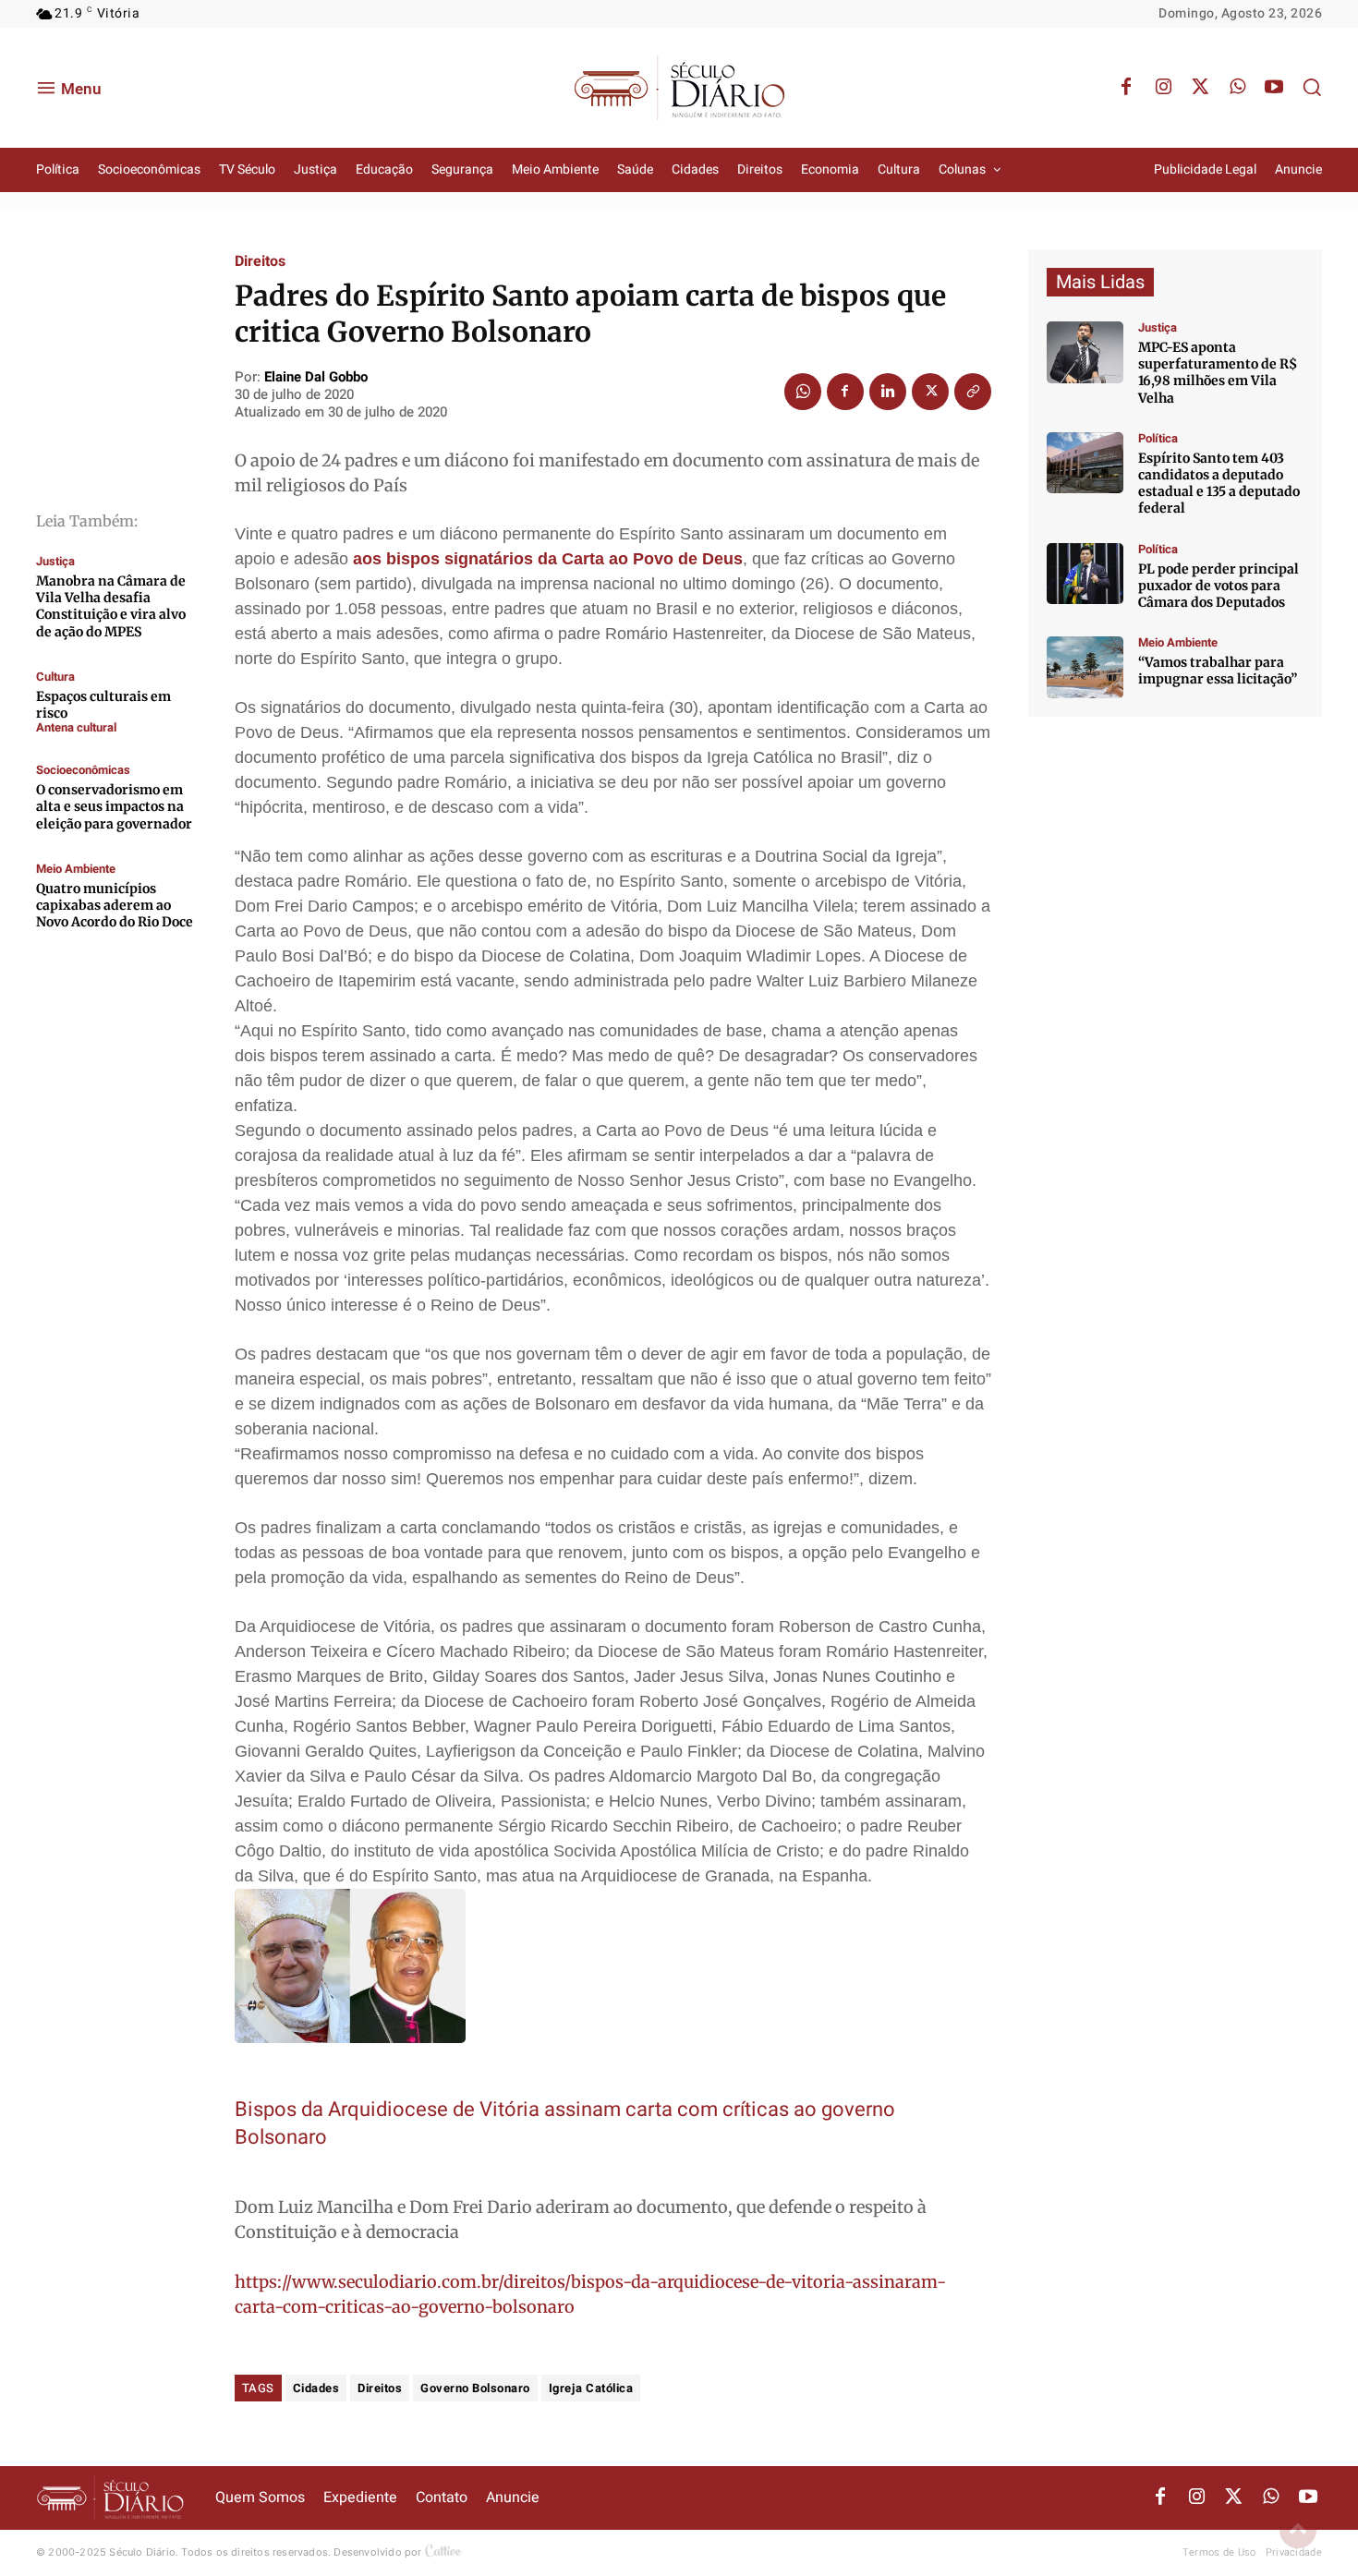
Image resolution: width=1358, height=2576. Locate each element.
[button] (1312, 87)
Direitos (260, 261)
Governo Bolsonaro (475, 2388)
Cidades (316, 2388)
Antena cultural (76, 727)
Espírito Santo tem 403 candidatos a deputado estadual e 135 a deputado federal (1219, 484)
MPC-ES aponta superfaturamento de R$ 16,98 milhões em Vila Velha (1218, 373)
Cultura (55, 677)
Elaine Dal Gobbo (316, 377)
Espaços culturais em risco (103, 705)
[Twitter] (1200, 88)
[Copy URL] (973, 392)
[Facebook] (1126, 88)
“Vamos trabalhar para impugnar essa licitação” (1218, 671)
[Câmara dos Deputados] (1085, 574)
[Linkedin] (888, 392)
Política (1158, 438)
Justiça (55, 561)
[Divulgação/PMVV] (1085, 667)
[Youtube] (1274, 88)
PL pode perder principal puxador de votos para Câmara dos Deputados (1219, 586)
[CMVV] (1085, 352)
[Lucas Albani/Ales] (1085, 463)
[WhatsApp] (1237, 88)
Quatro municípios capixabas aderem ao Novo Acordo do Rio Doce (115, 905)
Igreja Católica (591, 2388)
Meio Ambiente (76, 869)
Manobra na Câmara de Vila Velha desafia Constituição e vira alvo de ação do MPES (111, 606)
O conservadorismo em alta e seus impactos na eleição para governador (114, 806)
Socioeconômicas (83, 770)
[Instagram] (1163, 88)
